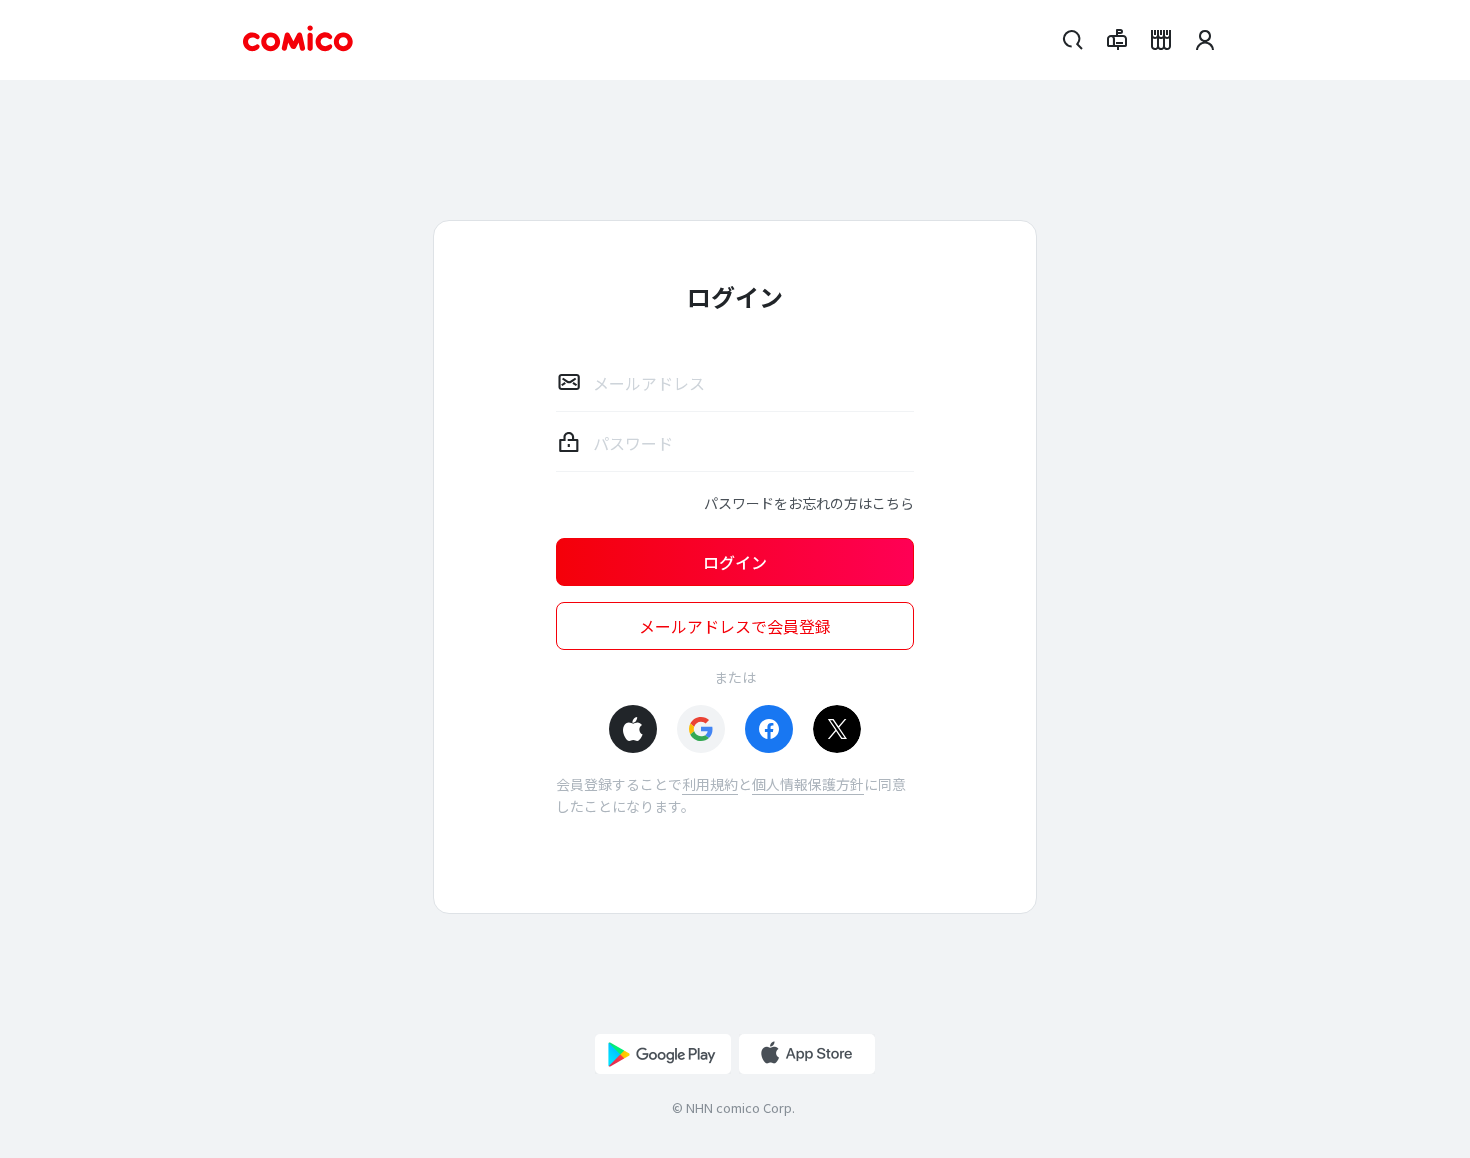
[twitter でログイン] (837, 729)
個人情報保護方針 (808, 784)
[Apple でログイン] (633, 729)
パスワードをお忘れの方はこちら (809, 503)
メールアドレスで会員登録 (735, 626)
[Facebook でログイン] (769, 729)
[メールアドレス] (569, 382)
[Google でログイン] (701, 729)
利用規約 (710, 784)
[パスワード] (569, 442)
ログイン (735, 562)
